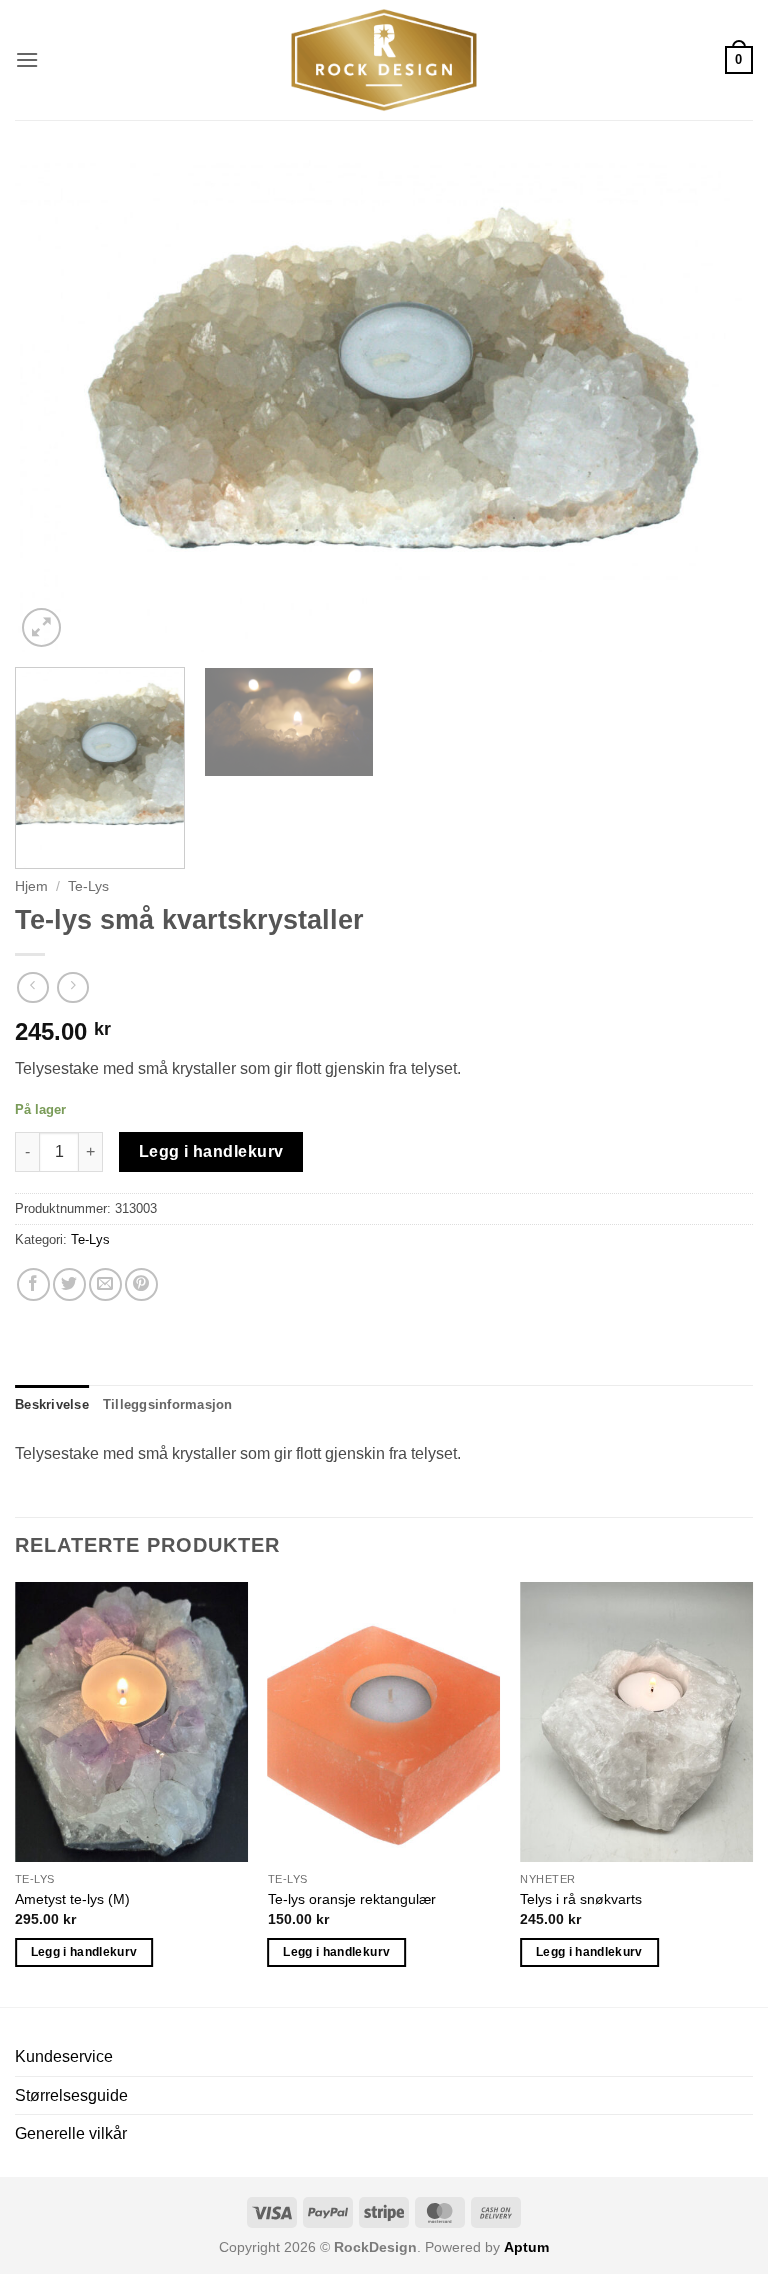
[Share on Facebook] (33, 1284)
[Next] (713, 406)
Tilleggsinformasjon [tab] (168, 1404)
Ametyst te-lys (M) (72, 1899)
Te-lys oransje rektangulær (352, 1899)
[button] (27, 59)
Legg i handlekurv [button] (84, 1952)
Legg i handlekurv (211, 1151)
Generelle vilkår (71, 2133)
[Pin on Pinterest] (141, 1284)
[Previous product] (72, 987)
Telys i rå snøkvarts (581, 1899)
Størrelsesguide (71, 2095)
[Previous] (55, 406)
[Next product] (32, 987)
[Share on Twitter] (69, 1284)
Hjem (31, 886)
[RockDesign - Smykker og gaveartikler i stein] (384, 60)
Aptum (526, 2247)
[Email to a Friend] (105, 1284)
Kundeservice (64, 2056)
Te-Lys (88, 886)
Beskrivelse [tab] (52, 1404)
